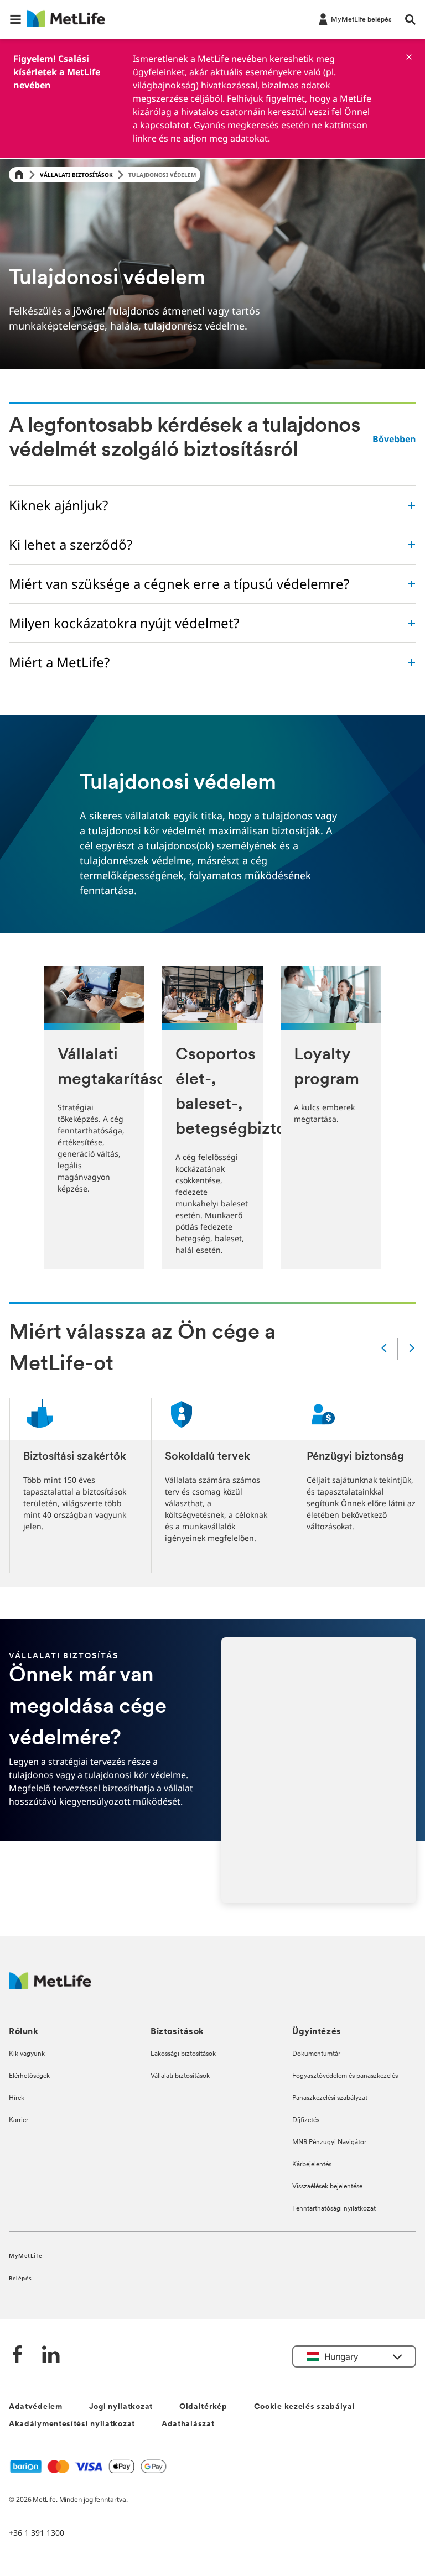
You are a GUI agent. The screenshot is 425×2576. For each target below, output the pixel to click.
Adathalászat (188, 2424)
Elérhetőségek (29, 2076)
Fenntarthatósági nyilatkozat (334, 2209)
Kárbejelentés (312, 2165)
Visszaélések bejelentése (327, 2187)
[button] (15, 19)
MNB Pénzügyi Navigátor (329, 2143)
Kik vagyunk (27, 2054)
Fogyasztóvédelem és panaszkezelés (345, 2076)
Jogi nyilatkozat (121, 2407)
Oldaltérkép (203, 2407)
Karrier (19, 2120)
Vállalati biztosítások (76, 175)
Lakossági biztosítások (183, 2054)
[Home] (19, 175)
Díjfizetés (306, 2120)
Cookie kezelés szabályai (305, 2407)
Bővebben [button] (394, 439)
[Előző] (384, 1349)
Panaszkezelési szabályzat (330, 2098)
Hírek (17, 2098)
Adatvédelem (36, 2407)
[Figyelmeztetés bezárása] (409, 57)
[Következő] (412, 1349)
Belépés (20, 2279)
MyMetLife (25, 2256)
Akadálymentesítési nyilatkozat (72, 2424)
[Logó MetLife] (50, 1986)
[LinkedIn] (51, 2356)
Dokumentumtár (316, 2054)
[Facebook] (18, 2356)
